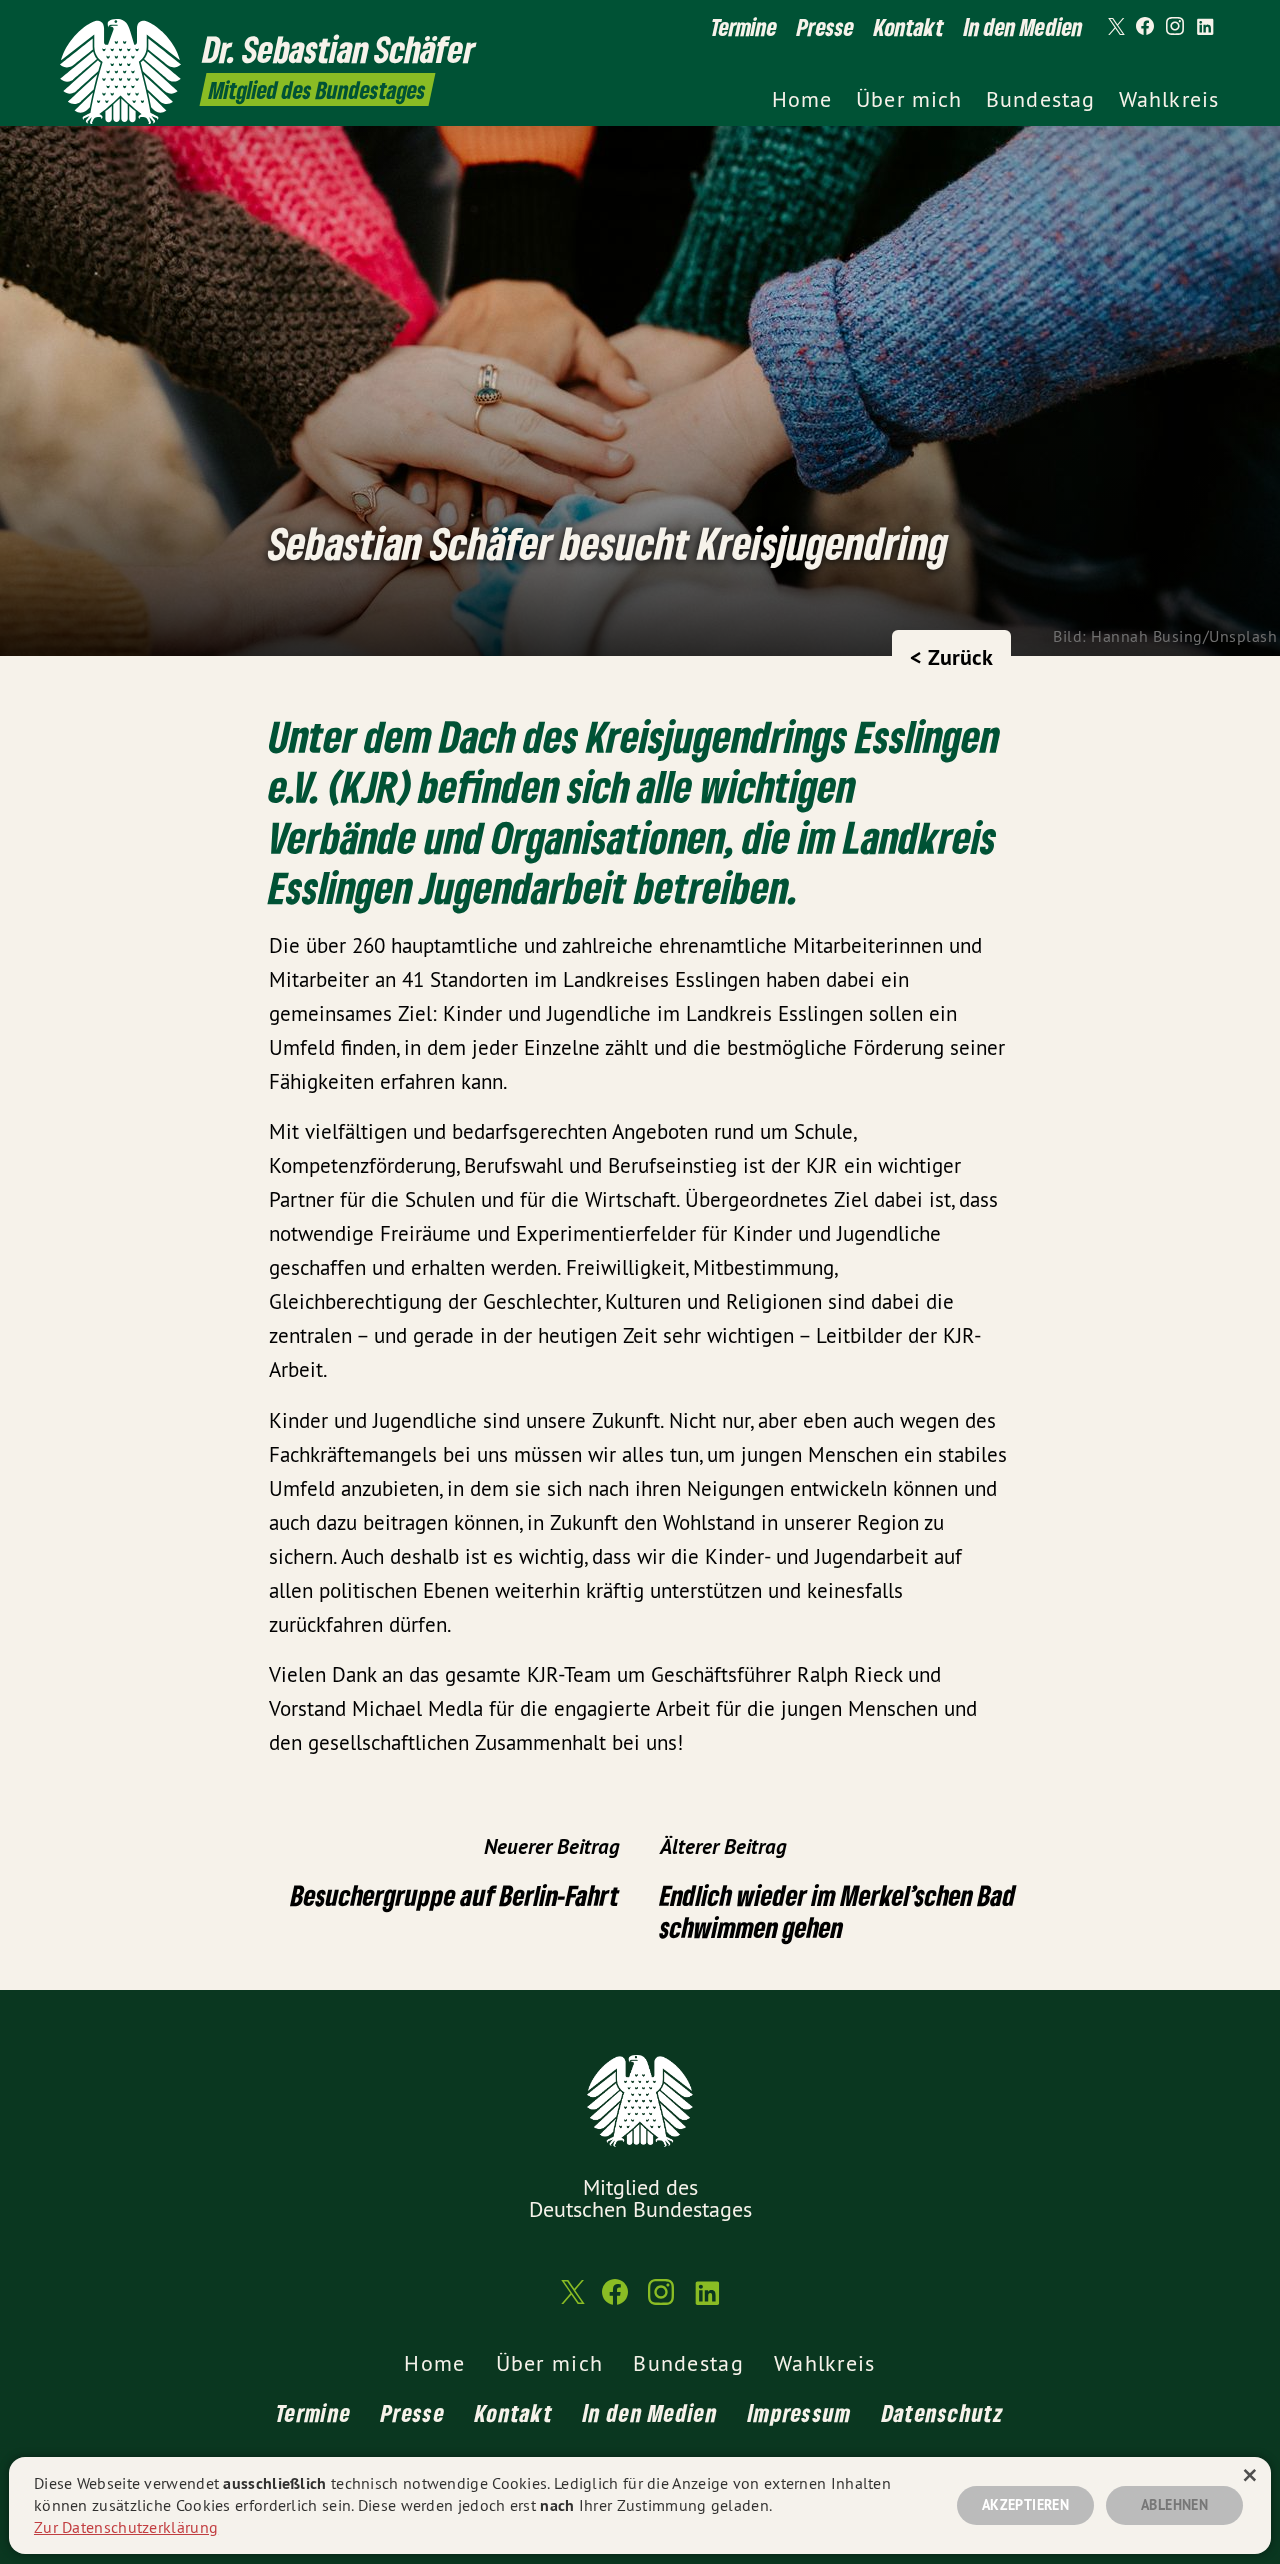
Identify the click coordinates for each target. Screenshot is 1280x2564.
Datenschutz (943, 2412)
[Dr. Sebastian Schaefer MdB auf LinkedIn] (1205, 27)
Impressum (800, 2412)
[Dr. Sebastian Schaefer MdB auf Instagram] (1175, 27)
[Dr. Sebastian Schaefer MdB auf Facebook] (1145, 27)
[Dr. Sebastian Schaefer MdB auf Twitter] (1115, 27)
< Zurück (951, 657)
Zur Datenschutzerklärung (126, 2527)
